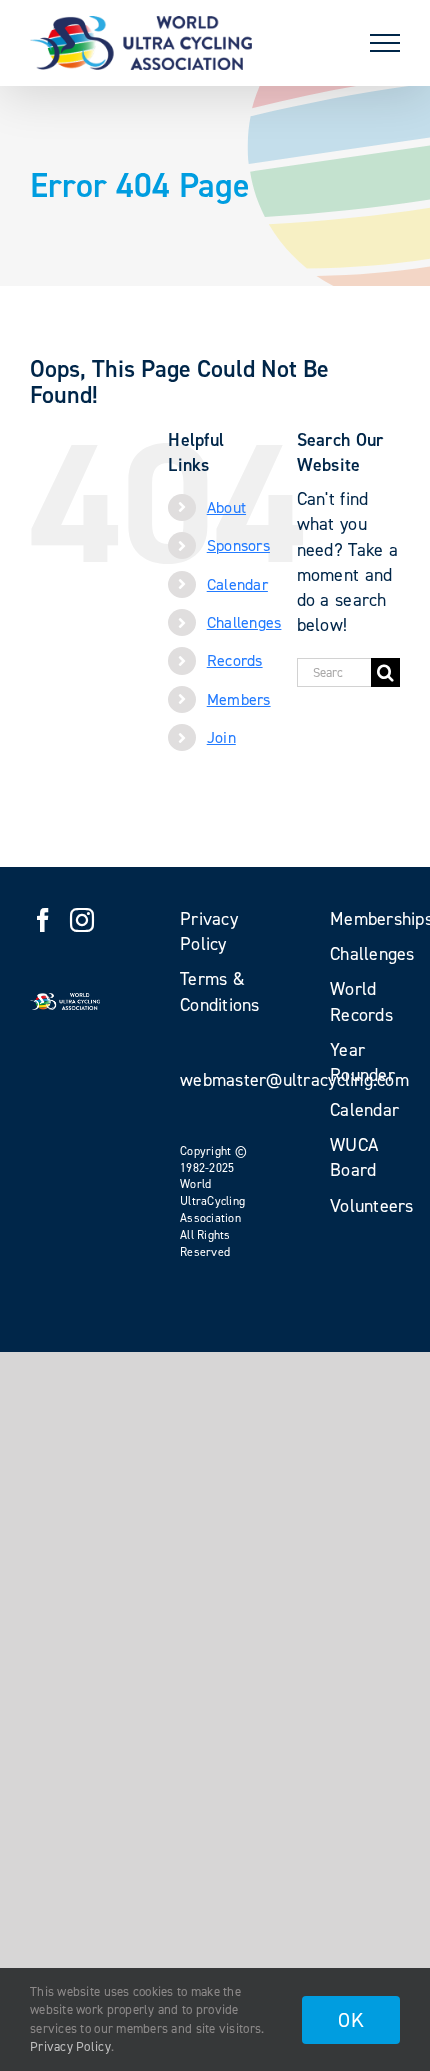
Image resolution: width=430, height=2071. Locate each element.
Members (239, 699)
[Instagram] (82, 920)
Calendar (237, 584)
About (226, 507)
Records (235, 660)
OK (351, 2020)
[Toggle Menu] (385, 43)
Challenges (244, 622)
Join (221, 737)
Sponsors (238, 545)
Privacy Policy (70, 2046)
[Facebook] (43, 920)
